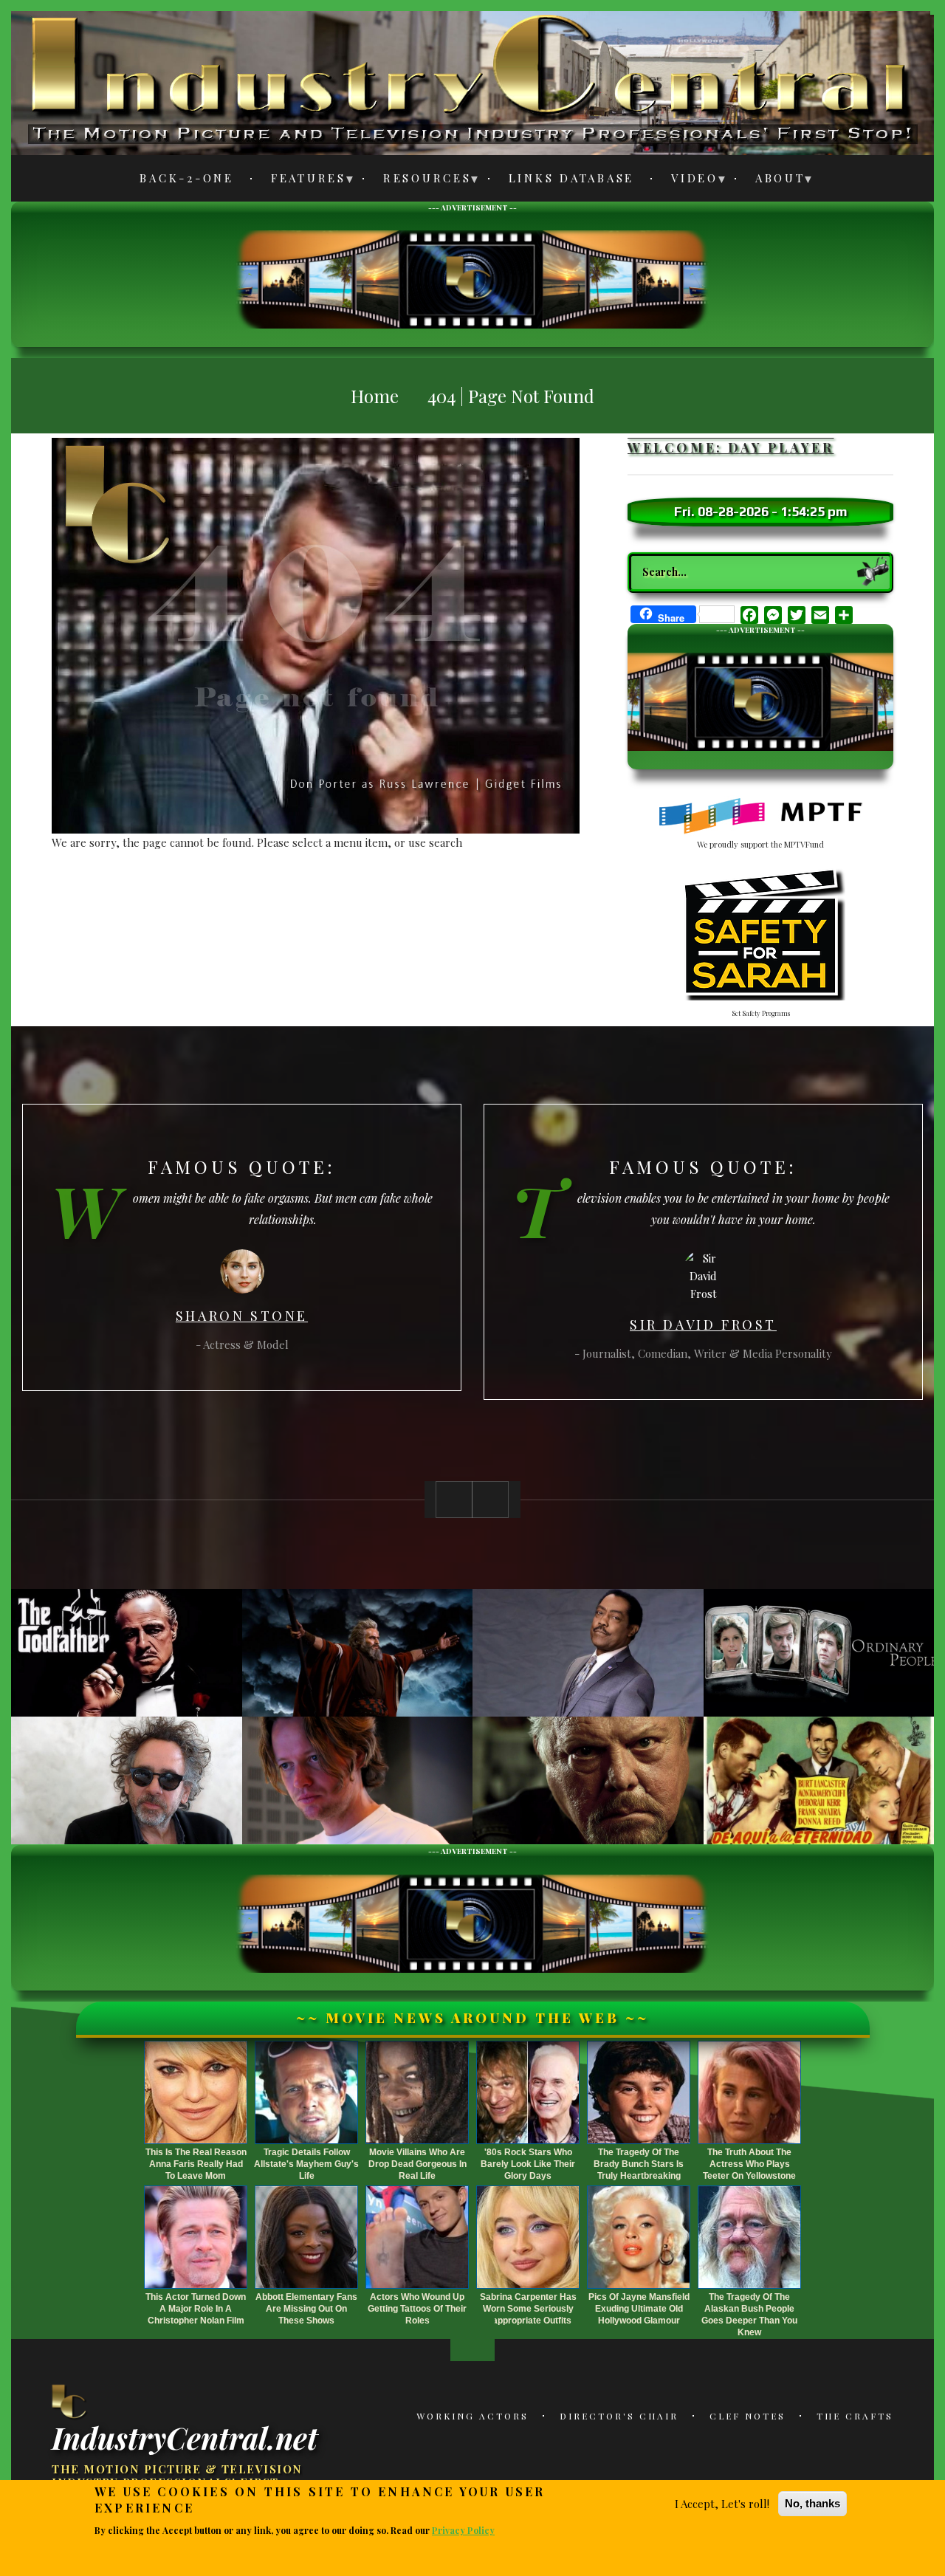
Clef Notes (748, 2416)
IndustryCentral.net (185, 2436)
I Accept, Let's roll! (722, 2504)
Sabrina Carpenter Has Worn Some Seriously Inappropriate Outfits (528, 2309)
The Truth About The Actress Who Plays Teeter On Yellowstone (749, 2164)
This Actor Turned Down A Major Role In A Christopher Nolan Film (196, 2309)
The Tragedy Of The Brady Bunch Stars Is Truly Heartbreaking (639, 2164)
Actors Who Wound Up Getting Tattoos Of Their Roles (417, 2309)
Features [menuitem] (300, 181)
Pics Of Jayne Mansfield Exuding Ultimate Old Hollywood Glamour (639, 2309)
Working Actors (472, 2416)
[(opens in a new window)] (761, 817)
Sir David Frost (703, 1325)
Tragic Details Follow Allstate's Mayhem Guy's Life (306, 2164)
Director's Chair (619, 2416)
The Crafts (855, 2416)
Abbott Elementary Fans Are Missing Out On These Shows (306, 2309)
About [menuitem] (772, 181)
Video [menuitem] (686, 181)
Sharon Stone (242, 1316)
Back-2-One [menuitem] (187, 178)
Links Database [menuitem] (572, 178)
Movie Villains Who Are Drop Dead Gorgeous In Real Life (417, 2164)
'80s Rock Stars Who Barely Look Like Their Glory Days (528, 2164)
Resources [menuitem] (419, 181)
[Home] (70, 2401)
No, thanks (812, 2503)
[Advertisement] (472, 278)
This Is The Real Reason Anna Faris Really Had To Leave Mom (196, 2164)
